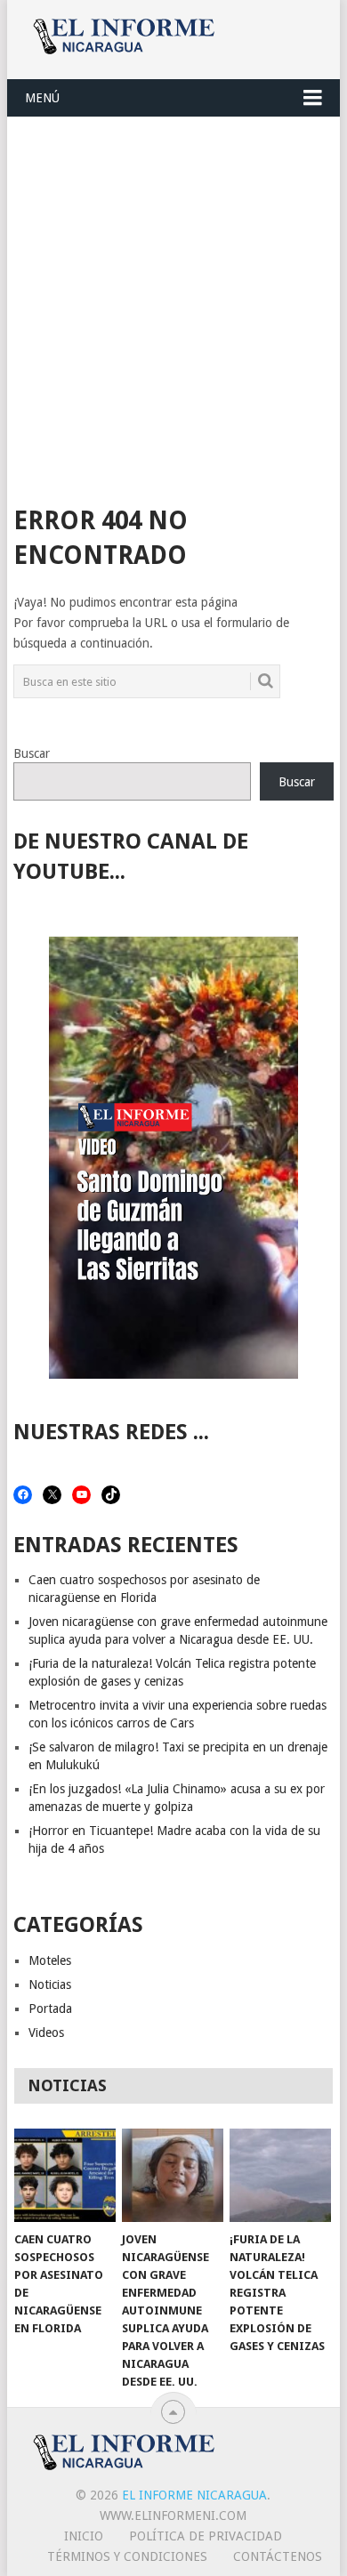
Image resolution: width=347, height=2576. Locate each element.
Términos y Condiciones (127, 2556)
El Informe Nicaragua (194, 2495)
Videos (46, 2033)
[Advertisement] (173, 300)
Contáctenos (278, 2556)
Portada (50, 2008)
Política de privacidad (206, 2536)
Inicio (84, 2536)
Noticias (50, 1984)
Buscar (32, 753)
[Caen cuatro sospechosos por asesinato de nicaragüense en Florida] (65, 2176)
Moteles (50, 1960)
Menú (42, 98)
